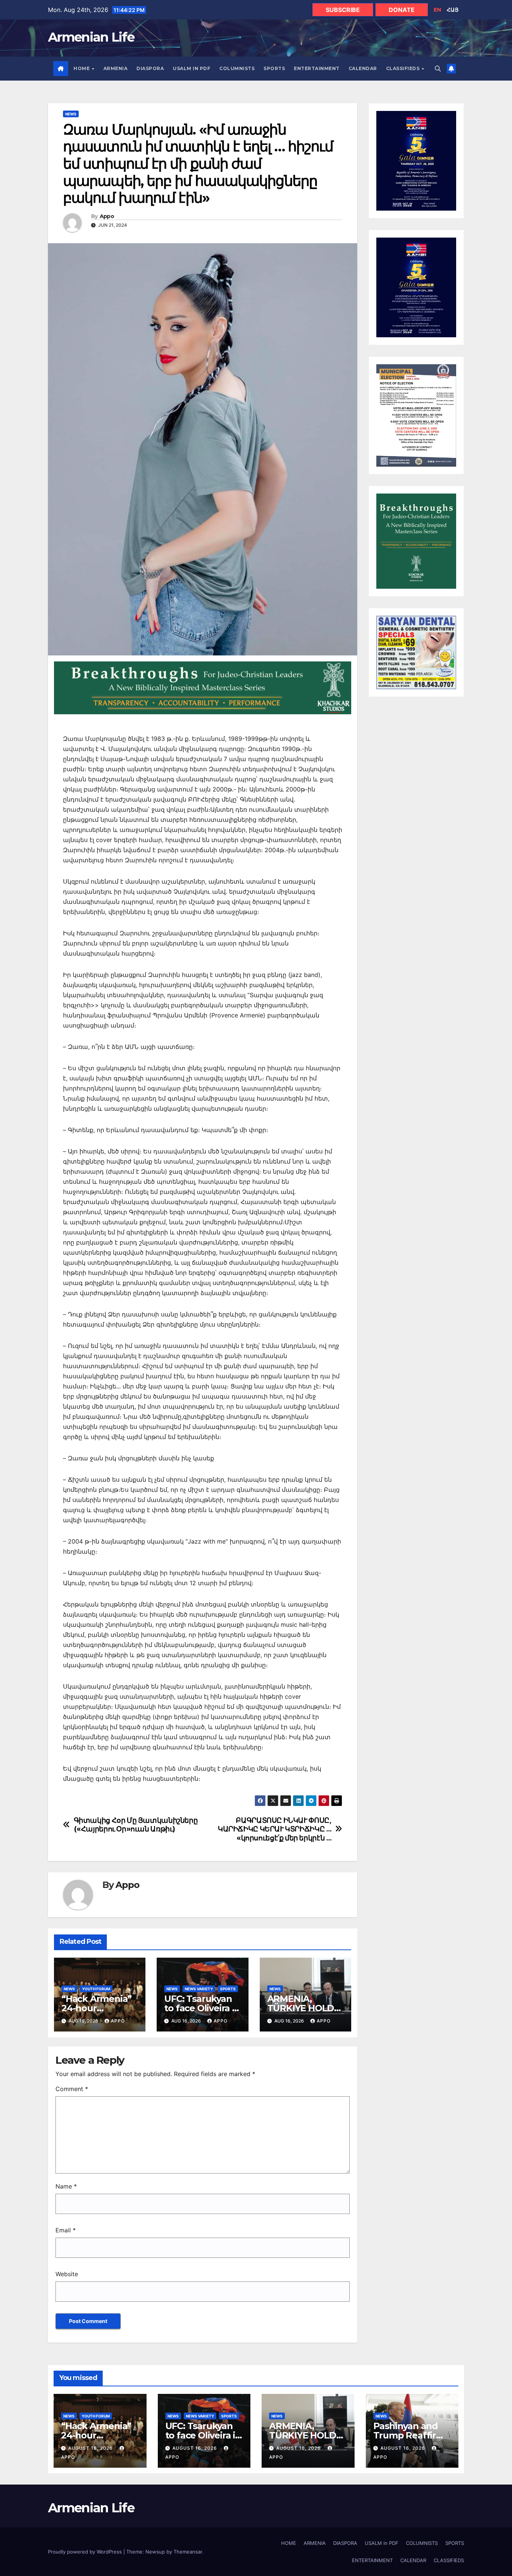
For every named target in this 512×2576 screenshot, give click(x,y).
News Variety (199, 1989)
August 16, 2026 (91, 2448)
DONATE (402, 10)
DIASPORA (150, 68)
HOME (82, 68)
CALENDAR (363, 68)
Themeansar (188, 2552)
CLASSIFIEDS (403, 68)
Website (67, 2274)
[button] (438, 69)
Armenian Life (91, 37)
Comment (72, 2089)
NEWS (71, 114)
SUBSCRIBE (343, 10)
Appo (107, 216)
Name (66, 2186)
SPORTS (274, 68)
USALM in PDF (192, 68)
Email (66, 2230)
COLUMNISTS (237, 68)
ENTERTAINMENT (317, 68)
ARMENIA (116, 68)
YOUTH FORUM (96, 1989)
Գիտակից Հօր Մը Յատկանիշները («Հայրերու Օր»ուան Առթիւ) (136, 1825)
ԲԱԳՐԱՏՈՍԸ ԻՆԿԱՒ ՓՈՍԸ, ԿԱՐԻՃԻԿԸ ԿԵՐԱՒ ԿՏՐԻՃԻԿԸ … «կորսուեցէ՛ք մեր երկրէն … (275, 1829)
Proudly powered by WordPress (86, 2552)
